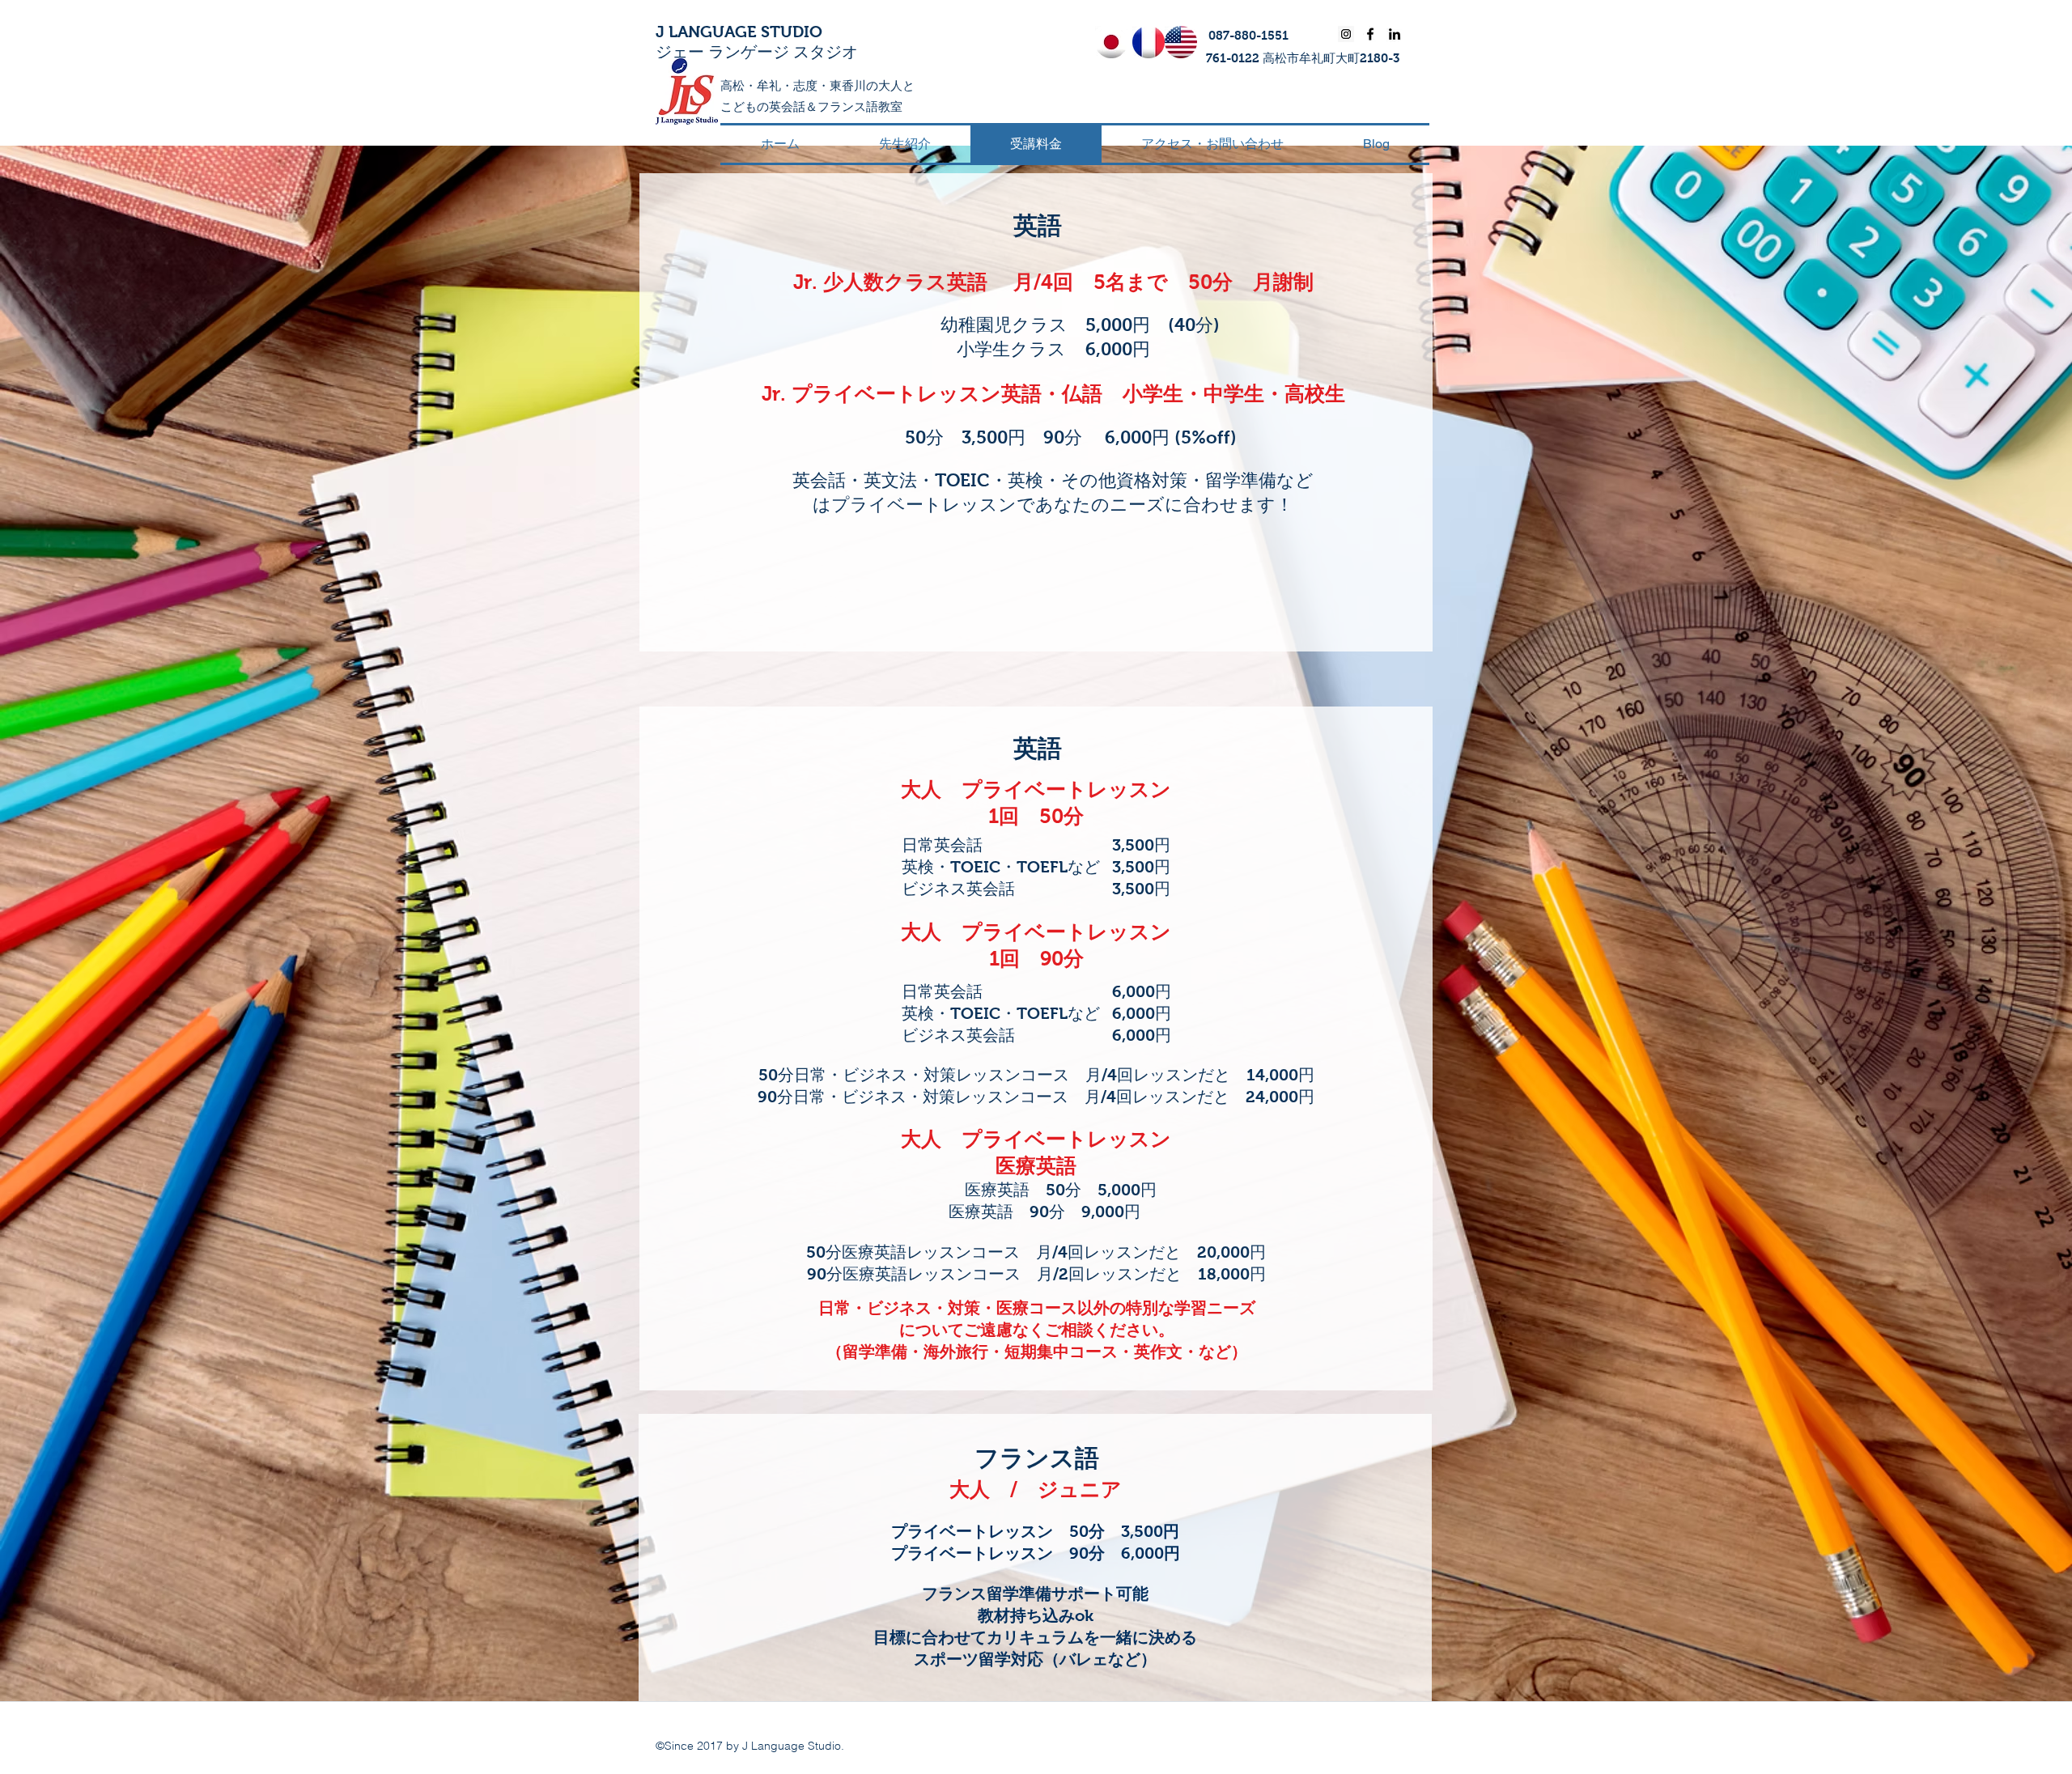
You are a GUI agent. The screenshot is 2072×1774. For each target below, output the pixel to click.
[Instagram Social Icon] (1346, 34)
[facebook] (1370, 34)
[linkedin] (1395, 34)
